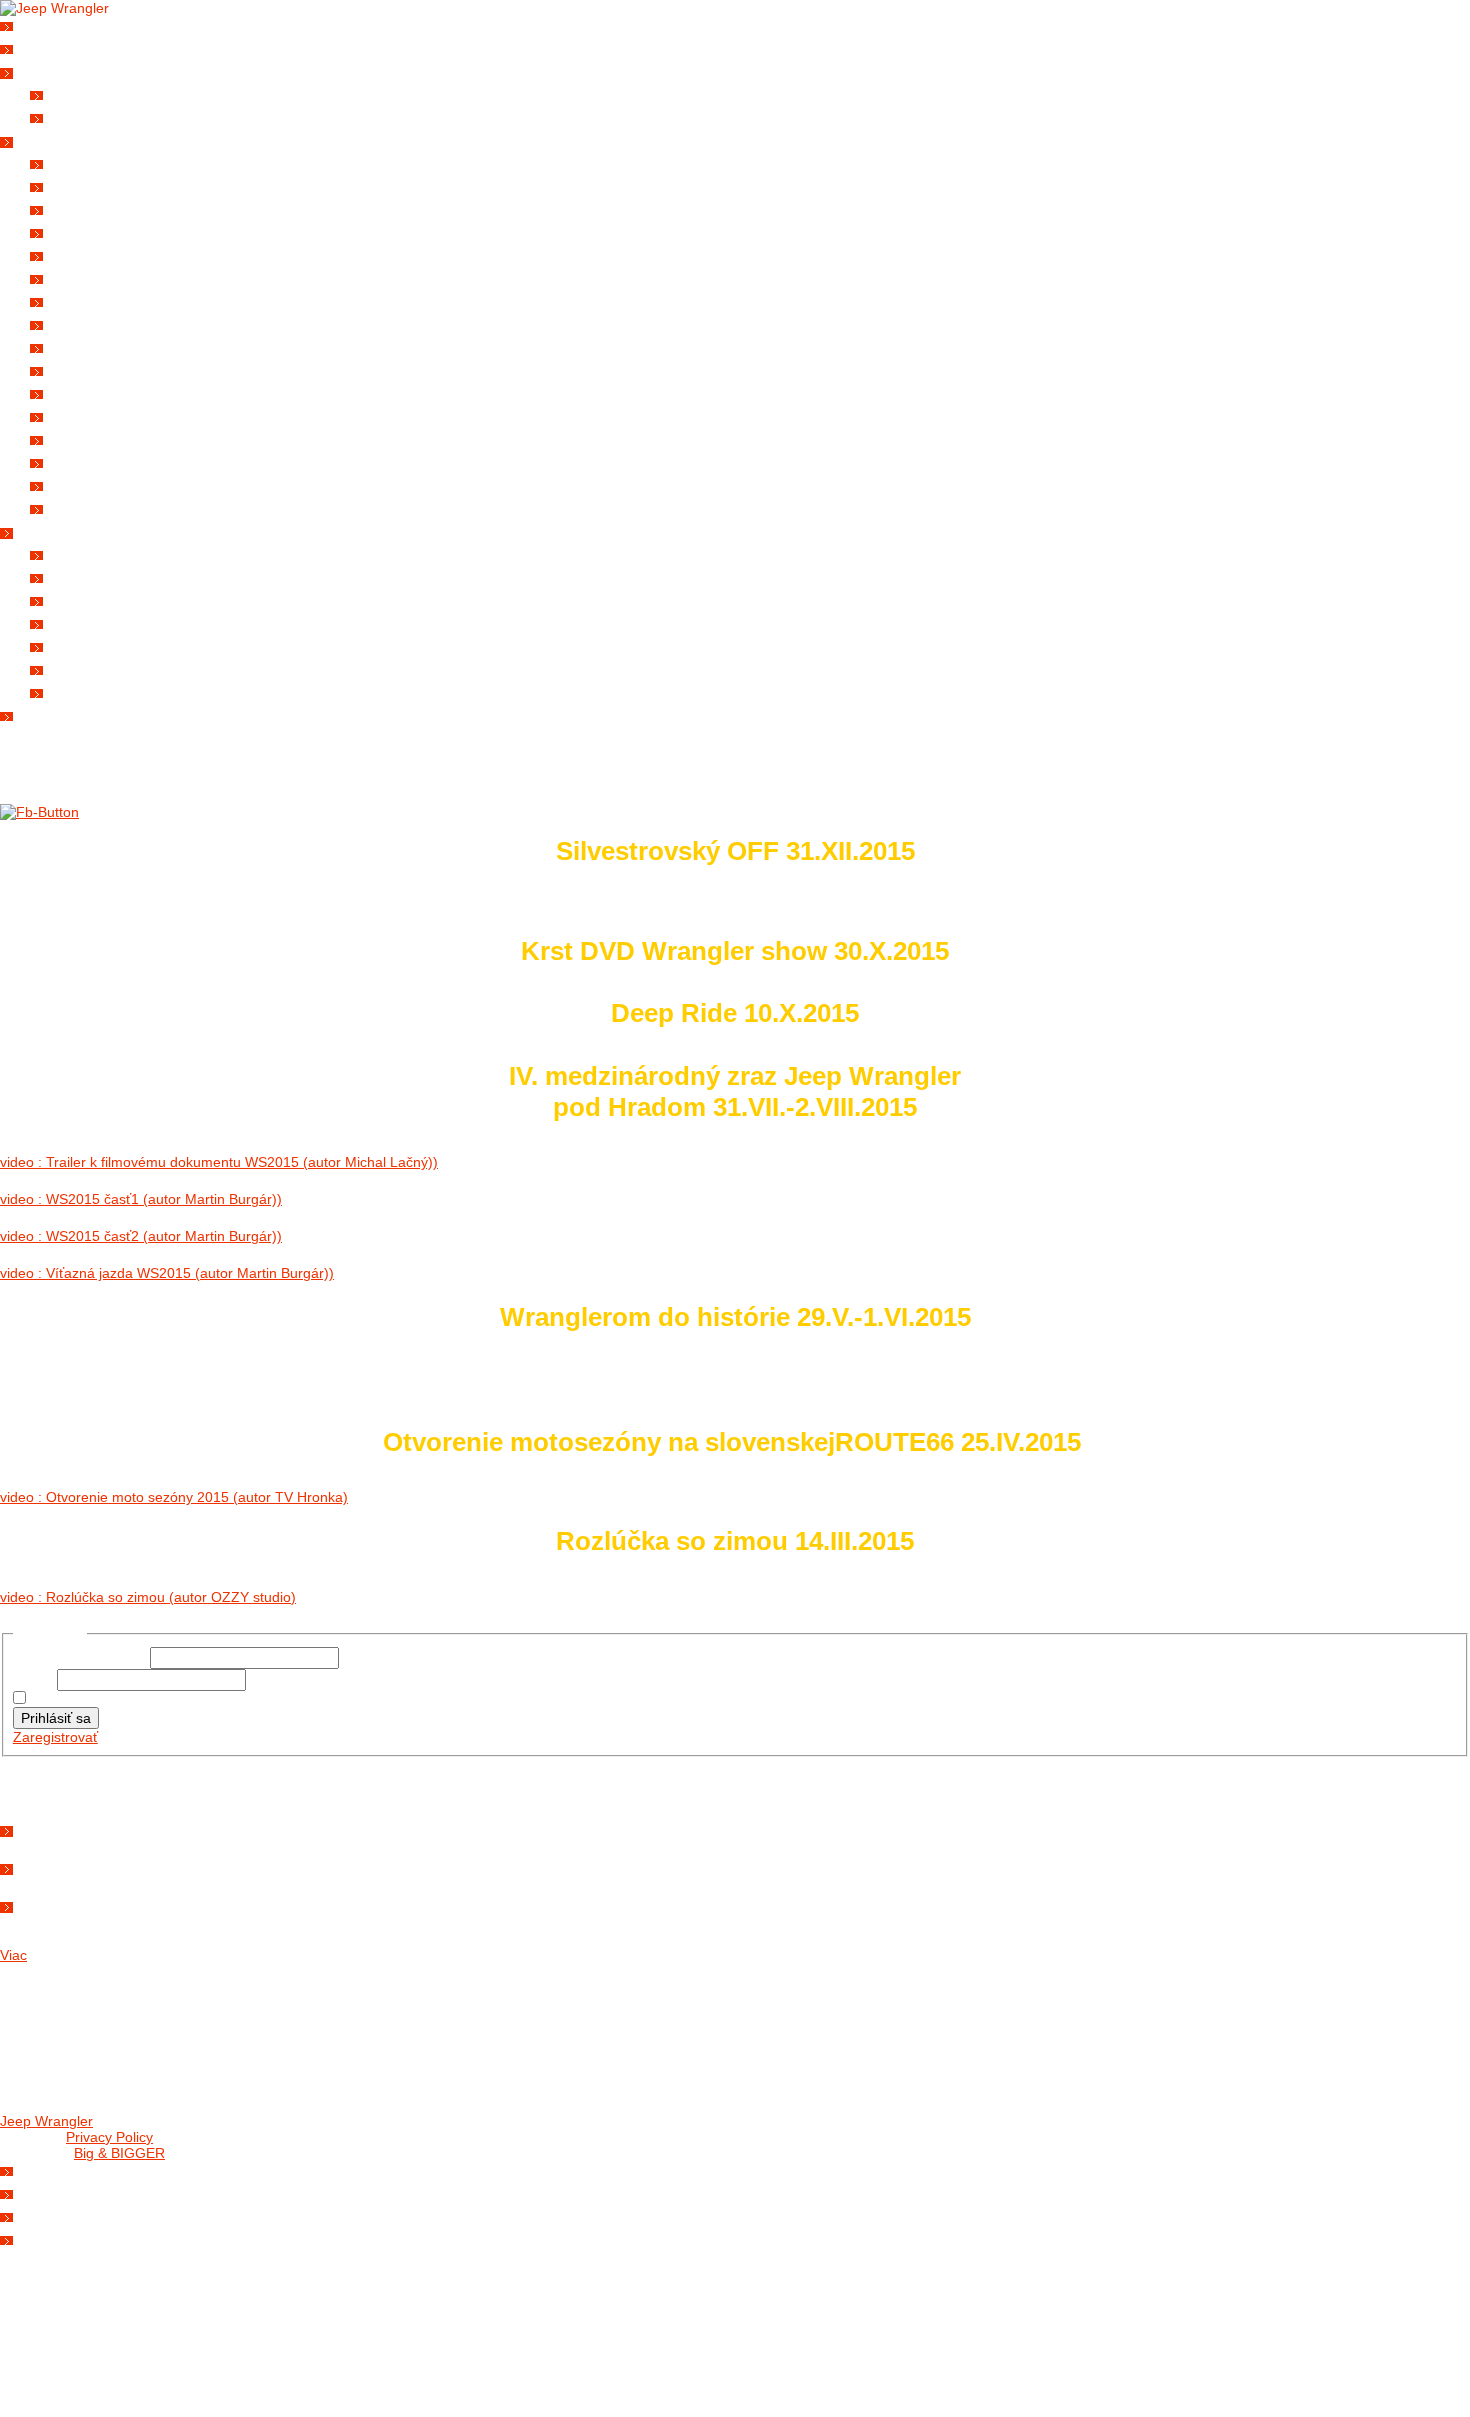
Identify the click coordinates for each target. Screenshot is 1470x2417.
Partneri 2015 (108, 667)
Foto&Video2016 (117, 368)
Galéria (58, 138)
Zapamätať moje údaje (102, 1699)
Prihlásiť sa (56, 1718)
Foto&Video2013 (117, 437)
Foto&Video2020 (117, 276)
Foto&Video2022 (117, 230)
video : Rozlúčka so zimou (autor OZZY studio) (148, 1597)
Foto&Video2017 (117, 345)
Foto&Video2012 (117, 460)
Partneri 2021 (108, 552)
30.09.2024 (62, 1903)
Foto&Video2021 (117, 253)
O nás (50, 46)
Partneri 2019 (108, 575)
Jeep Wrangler (46, 2121)
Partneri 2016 (108, 644)
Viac (13, 1955)
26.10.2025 (62, 1827)
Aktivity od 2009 (117, 483)
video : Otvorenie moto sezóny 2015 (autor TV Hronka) (174, 1497)
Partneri (62, 529)
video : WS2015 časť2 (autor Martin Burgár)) (141, 1236)
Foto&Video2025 (117, 161)
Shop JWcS (69, 2214)
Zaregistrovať (55, 1737)
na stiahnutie (109, 115)
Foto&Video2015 (117, 391)
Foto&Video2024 (117, 184)
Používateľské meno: (81, 1658)
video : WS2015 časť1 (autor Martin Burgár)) (141, 1199)
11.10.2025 (61, 1865)
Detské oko (103, 506)
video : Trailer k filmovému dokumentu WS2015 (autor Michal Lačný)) (219, 1162)
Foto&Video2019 (117, 299)
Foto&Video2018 (117, 322)
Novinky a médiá (88, 69)
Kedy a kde (69, 2168)
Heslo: (35, 1680)
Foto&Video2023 (117, 207)
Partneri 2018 (108, 598)
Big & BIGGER (119, 2153)
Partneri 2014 (108, 690)
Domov (54, 23)
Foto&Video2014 (117, 414)
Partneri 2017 (108, 621)
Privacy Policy (109, 2137)
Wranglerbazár (89, 2237)
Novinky (89, 92)
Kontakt (60, 713)
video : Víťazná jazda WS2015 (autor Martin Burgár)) (167, 1273)
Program (63, 2191)
